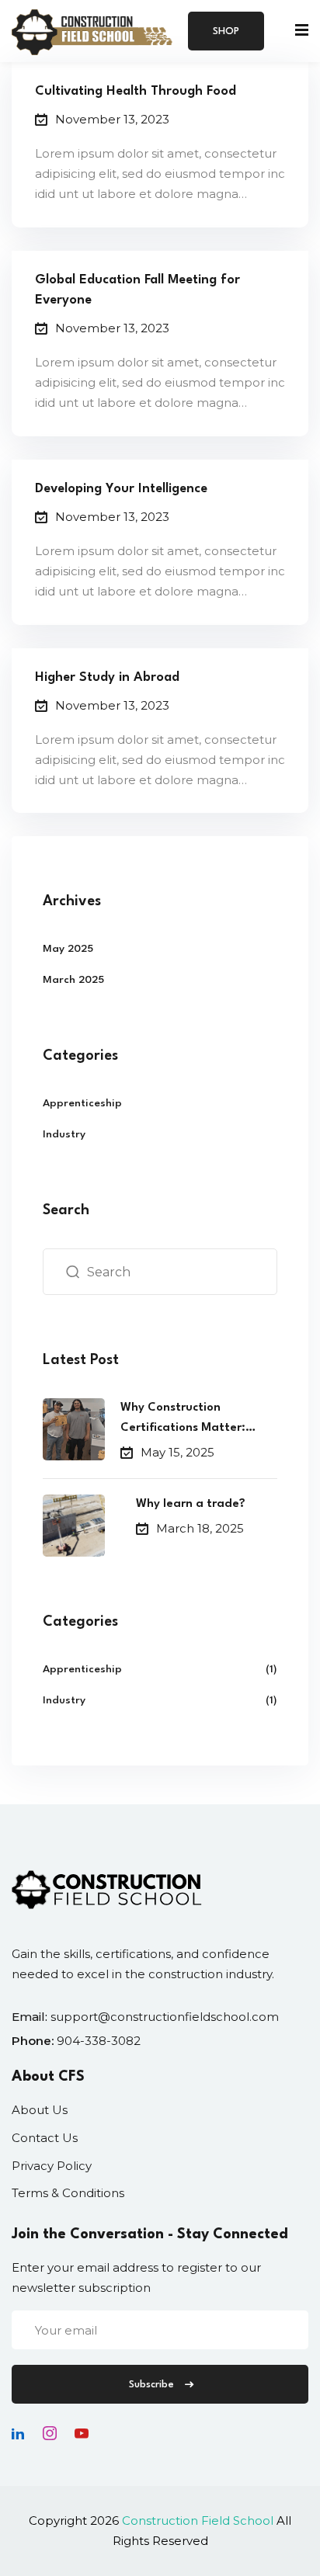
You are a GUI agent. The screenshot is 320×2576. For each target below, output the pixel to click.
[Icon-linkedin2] (18, 2433)
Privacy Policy (52, 2166)
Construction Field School (198, 2520)
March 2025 (73, 980)
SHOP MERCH (226, 38)
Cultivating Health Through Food (136, 91)
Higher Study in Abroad (107, 677)
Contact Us (45, 2138)
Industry (64, 1134)
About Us (40, 2110)
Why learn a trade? (191, 1504)
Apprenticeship (82, 1103)
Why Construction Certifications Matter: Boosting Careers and (183, 1420)
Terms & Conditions (68, 2193)
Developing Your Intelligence (121, 489)
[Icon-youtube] (82, 2433)
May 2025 (68, 949)
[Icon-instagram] (50, 2433)
